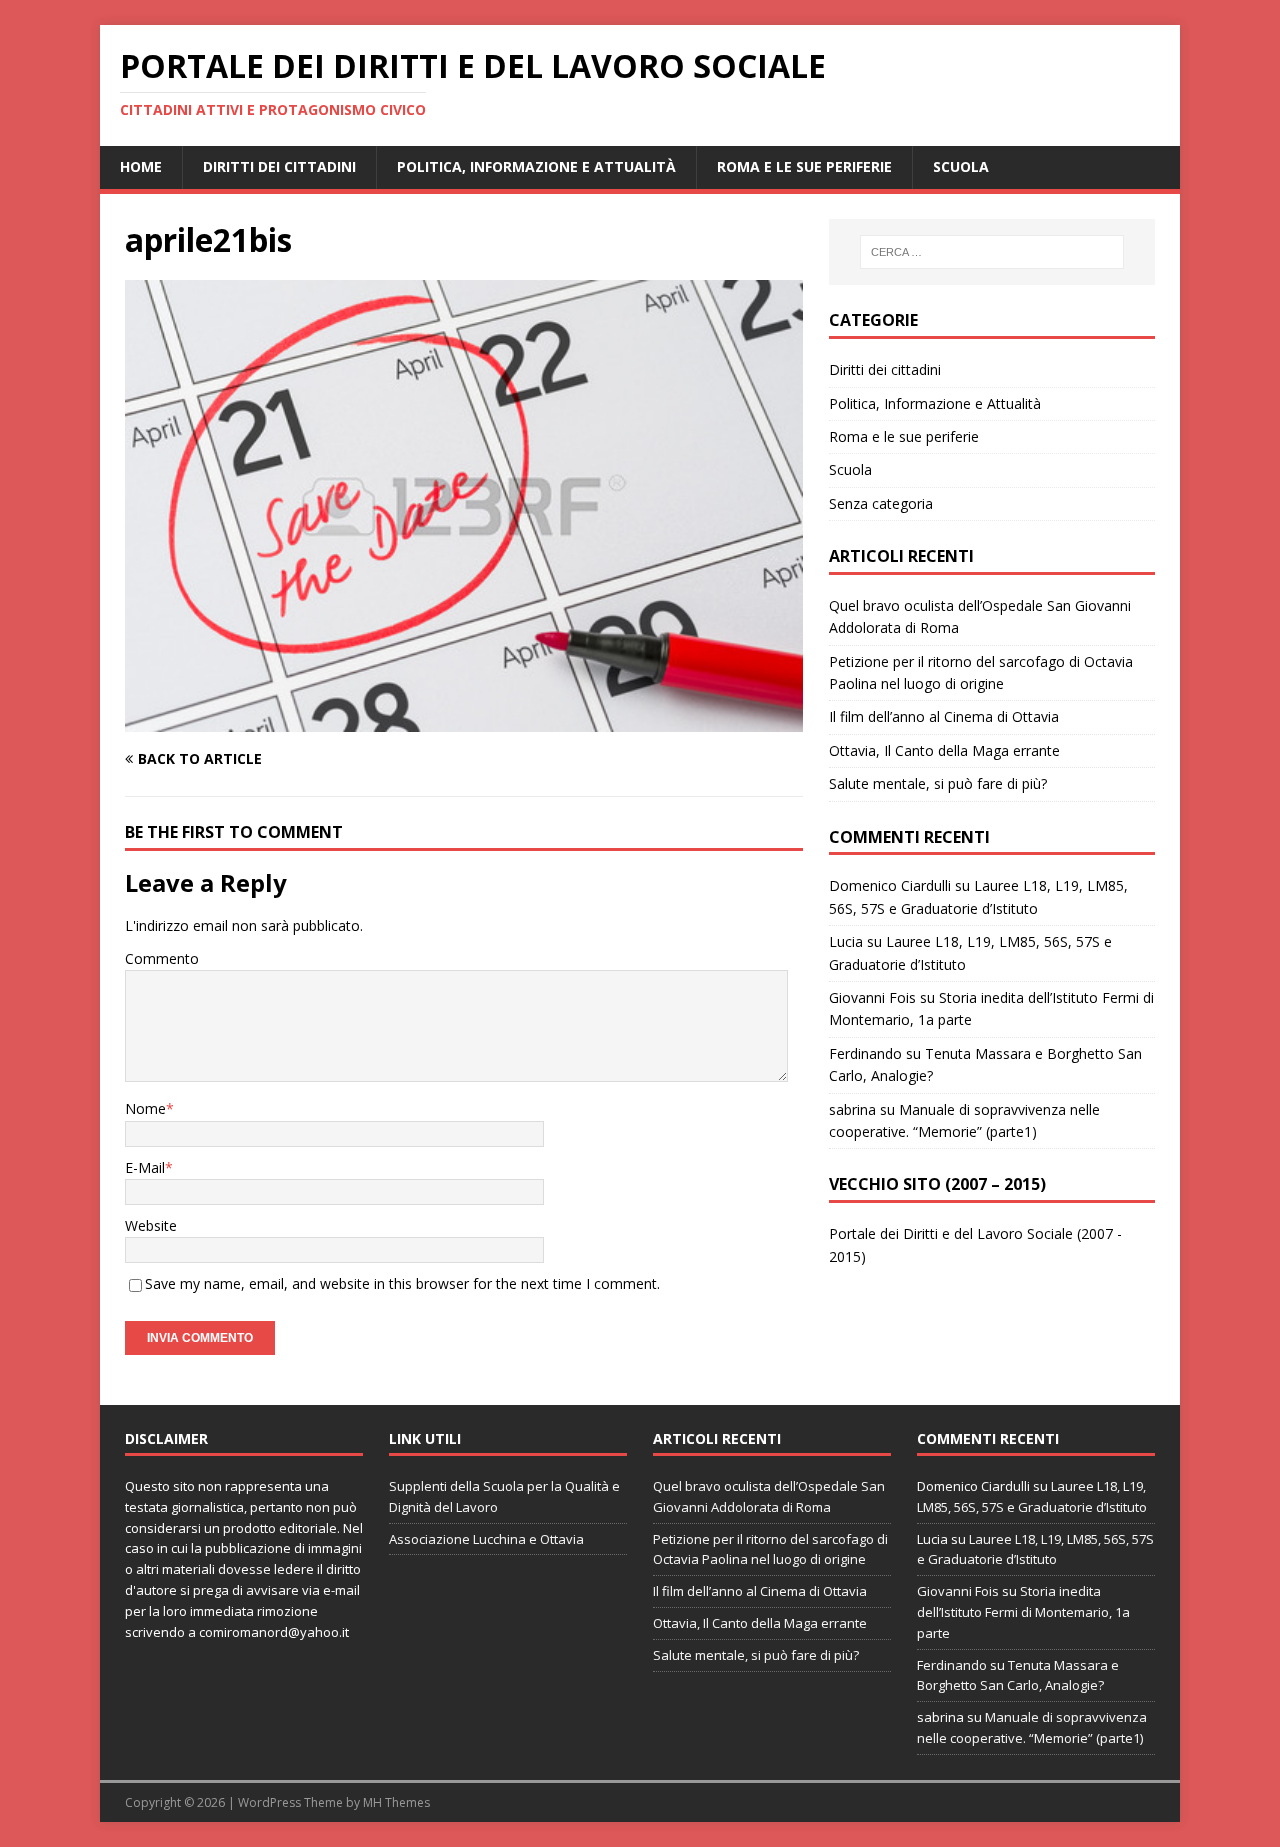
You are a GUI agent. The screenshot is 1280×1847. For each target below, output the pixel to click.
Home (141, 166)
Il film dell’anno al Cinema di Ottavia (944, 716)
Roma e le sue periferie (804, 166)
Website (151, 1225)
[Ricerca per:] (992, 252)
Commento (162, 958)
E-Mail (145, 1167)
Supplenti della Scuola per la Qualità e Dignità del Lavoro (504, 1496)
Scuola (961, 166)
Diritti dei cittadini (279, 166)
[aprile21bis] (464, 720)
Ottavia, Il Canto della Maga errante (944, 750)
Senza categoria (881, 503)
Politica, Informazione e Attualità (536, 166)
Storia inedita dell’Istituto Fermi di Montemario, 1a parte (1023, 1612)
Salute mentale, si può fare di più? (938, 783)
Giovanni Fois (872, 997)
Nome (145, 1108)
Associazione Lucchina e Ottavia (486, 1539)
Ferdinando (865, 1053)
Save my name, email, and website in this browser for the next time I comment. (402, 1283)
